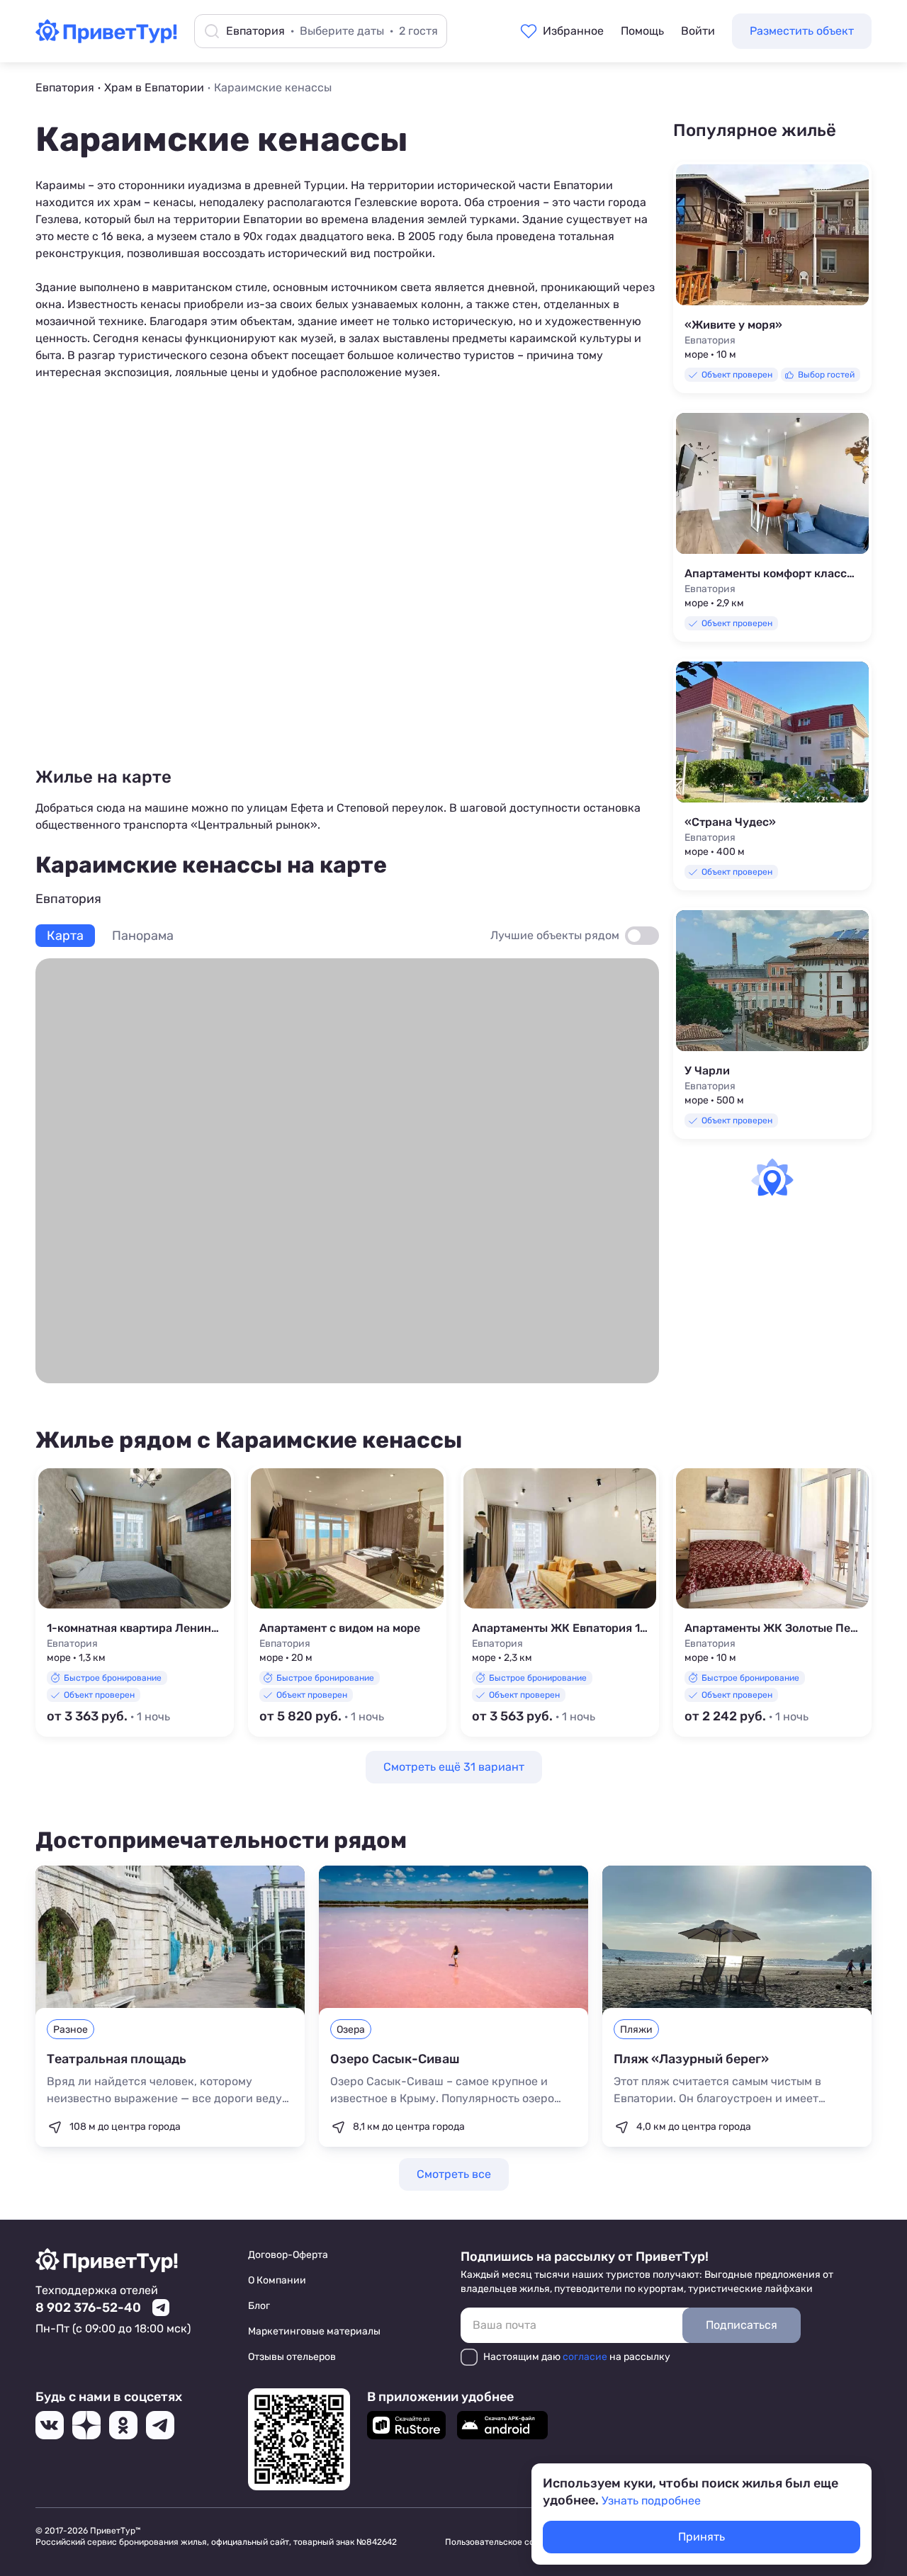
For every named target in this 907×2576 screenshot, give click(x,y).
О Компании (277, 2280)
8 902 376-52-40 (88, 2308)
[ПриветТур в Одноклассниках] (123, 2425)
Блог (259, 2306)
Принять (702, 2537)
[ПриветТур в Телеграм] (160, 2425)
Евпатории (583, 185)
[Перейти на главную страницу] (106, 39)
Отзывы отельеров (292, 2357)
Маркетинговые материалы (314, 2331)
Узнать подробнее (651, 2501)
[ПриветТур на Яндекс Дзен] (86, 2425)
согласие (585, 2357)
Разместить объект (802, 31)
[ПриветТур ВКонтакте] (50, 2425)
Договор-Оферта (288, 2255)
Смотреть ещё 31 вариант (454, 1767)
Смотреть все (454, 2174)
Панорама (143, 936)
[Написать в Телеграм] (161, 2308)
